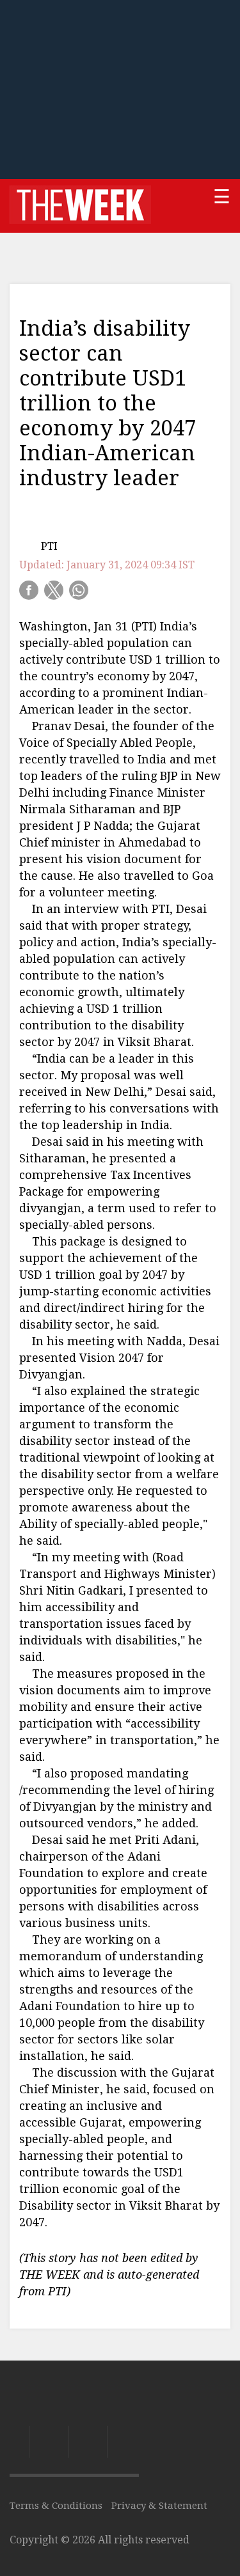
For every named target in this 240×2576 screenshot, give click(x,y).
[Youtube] (87, 2442)
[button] (29, 590)
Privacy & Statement (159, 2506)
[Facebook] (19, 2442)
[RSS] (123, 2442)
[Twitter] (48, 2442)
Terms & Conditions (56, 2506)
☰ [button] (222, 197)
